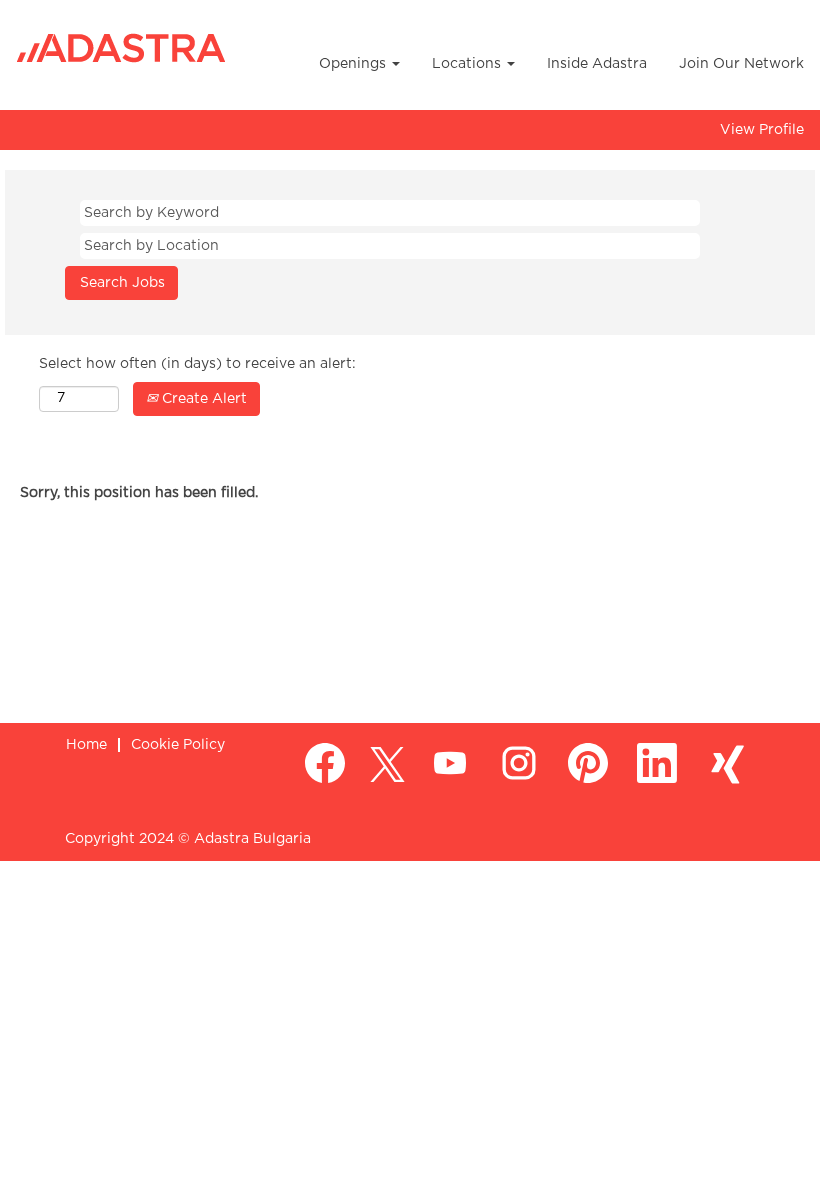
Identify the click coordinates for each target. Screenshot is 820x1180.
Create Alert (202, 399)
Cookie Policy (178, 745)
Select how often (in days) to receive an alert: (197, 364)
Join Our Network (741, 64)
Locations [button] (468, 64)
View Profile (762, 130)
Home (86, 745)
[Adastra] (121, 48)
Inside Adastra (597, 64)
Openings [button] (354, 64)
